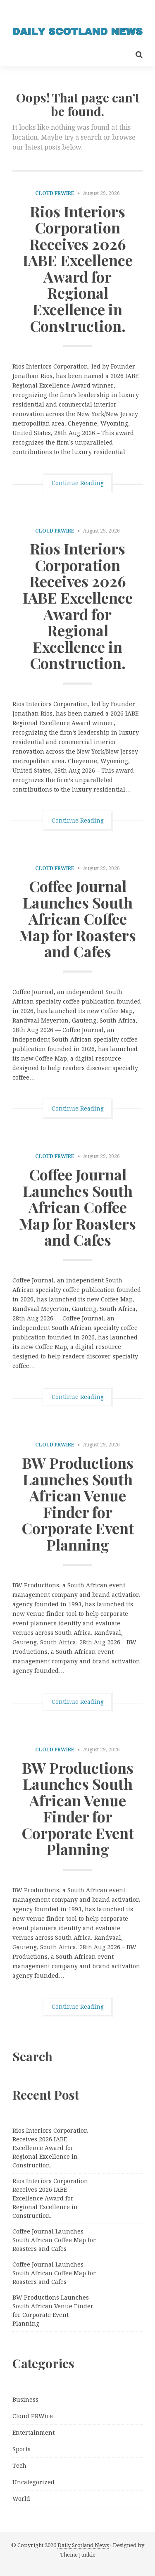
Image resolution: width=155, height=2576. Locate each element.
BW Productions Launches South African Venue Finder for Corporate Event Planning (78, 1503)
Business (25, 2400)
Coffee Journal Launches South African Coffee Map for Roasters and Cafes (77, 918)
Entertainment (33, 2433)
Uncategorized (33, 2482)
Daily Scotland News (83, 2545)
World (21, 2499)
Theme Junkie (78, 2555)
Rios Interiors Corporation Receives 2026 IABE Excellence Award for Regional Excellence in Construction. (78, 268)
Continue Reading (78, 483)
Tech (19, 2466)
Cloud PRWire (55, 193)
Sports (21, 2449)
